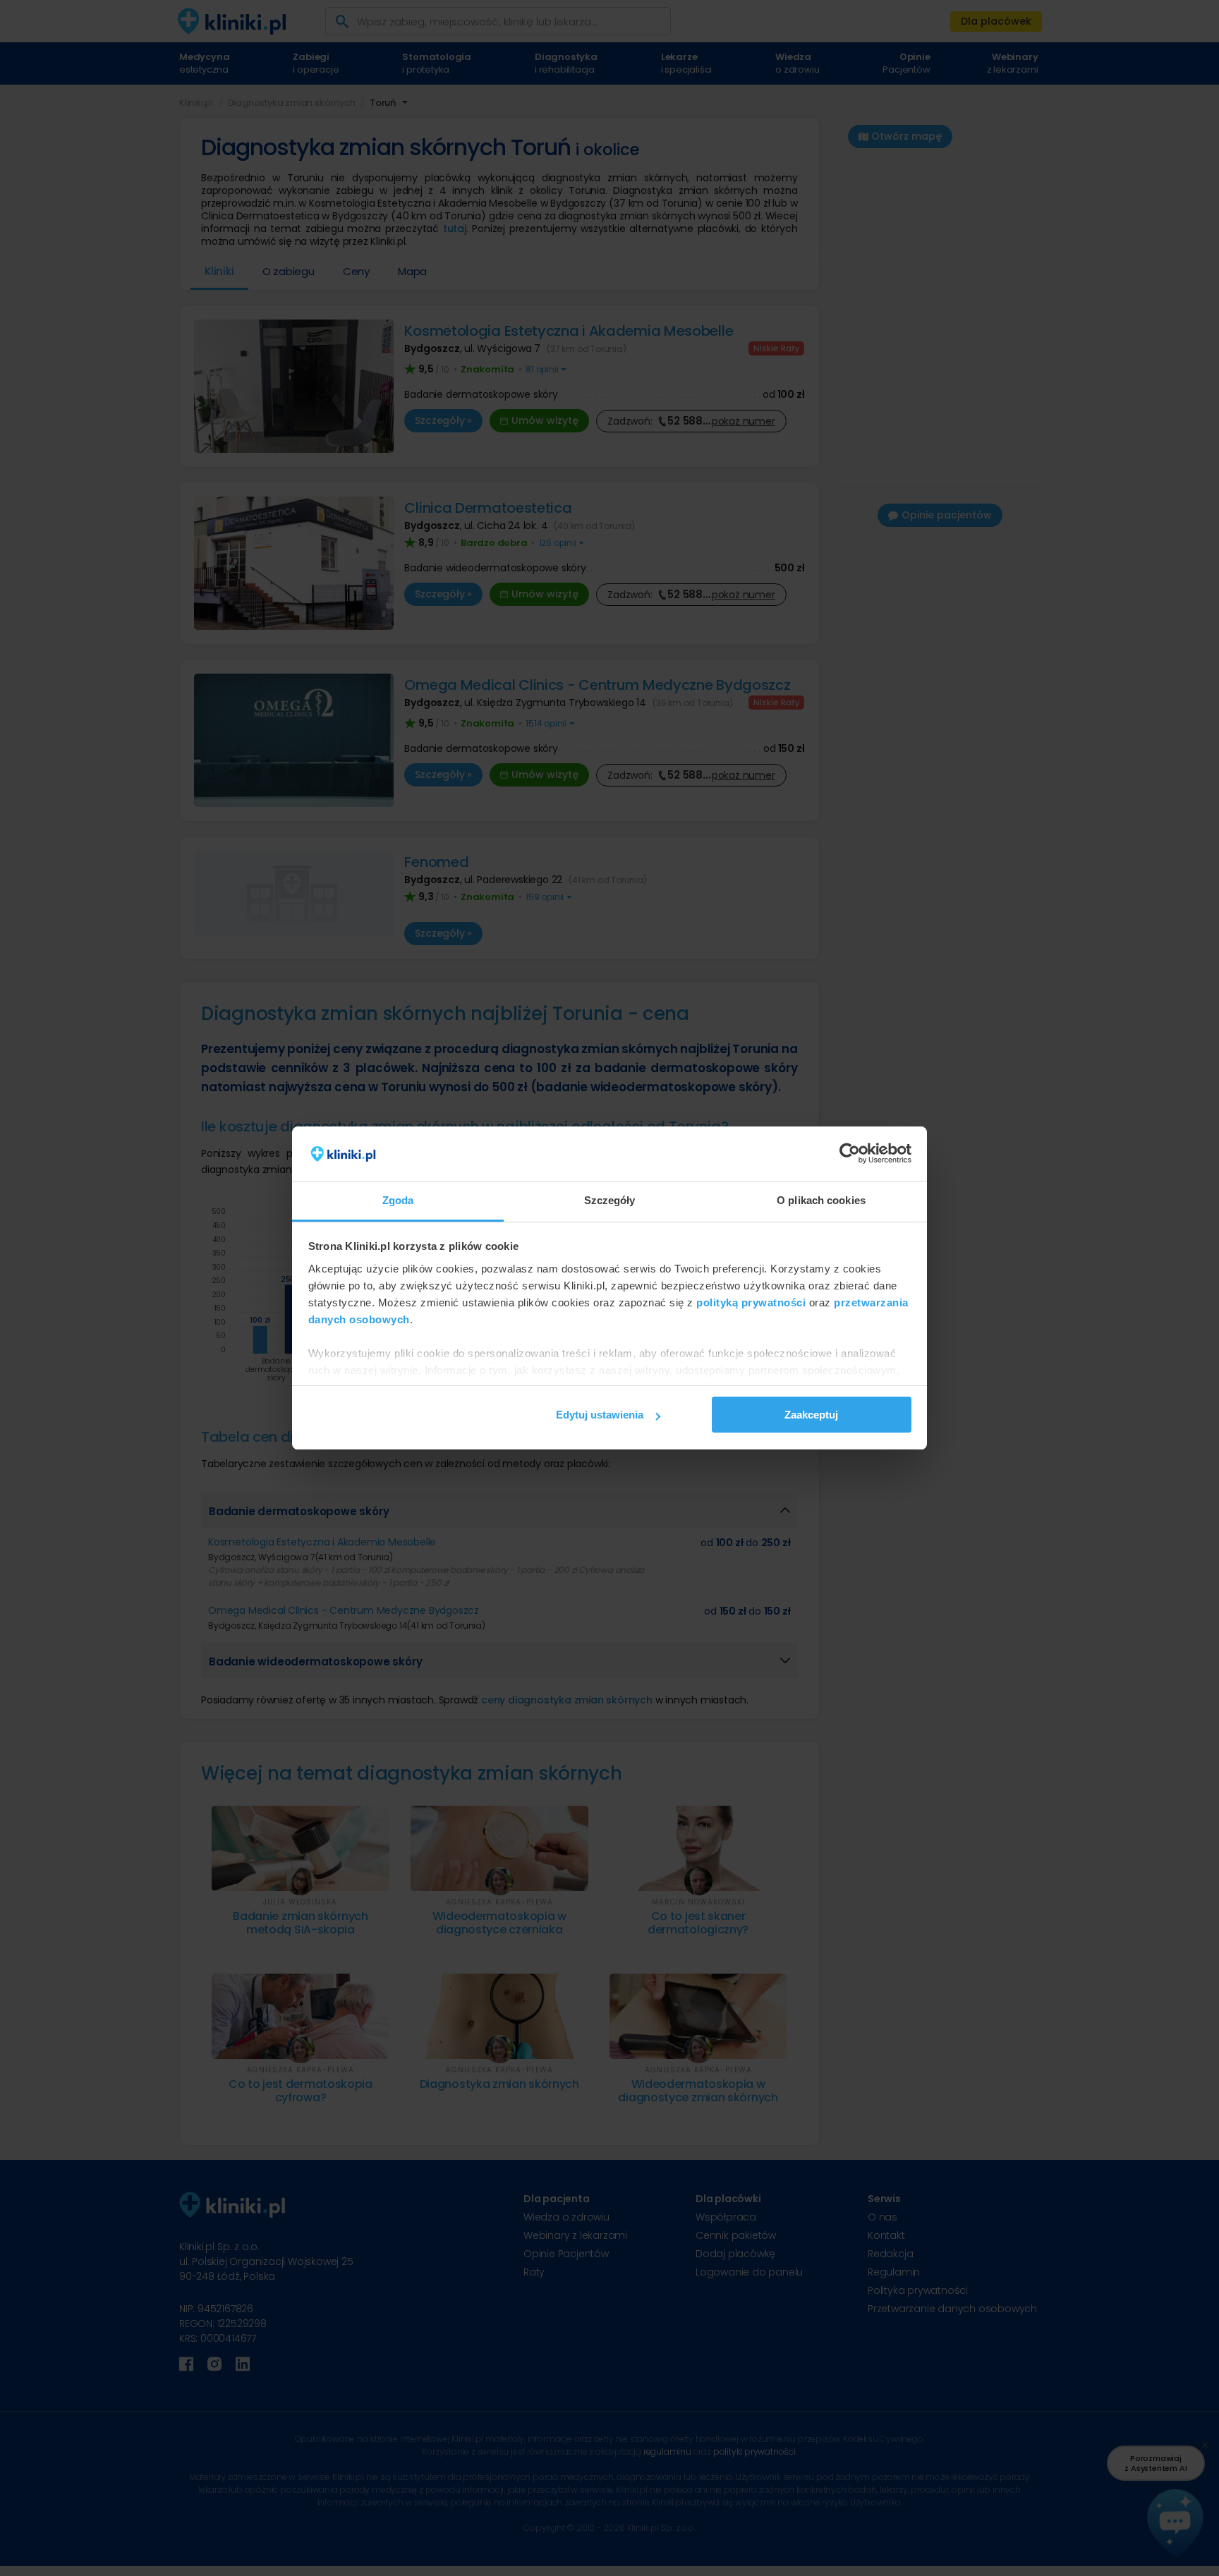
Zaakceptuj (811, 1415)
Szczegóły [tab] (610, 1200)
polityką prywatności (751, 1302)
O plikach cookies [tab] (821, 1200)
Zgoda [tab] (398, 1200)
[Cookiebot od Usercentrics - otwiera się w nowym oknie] (850, 1154)
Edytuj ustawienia (600, 1415)
